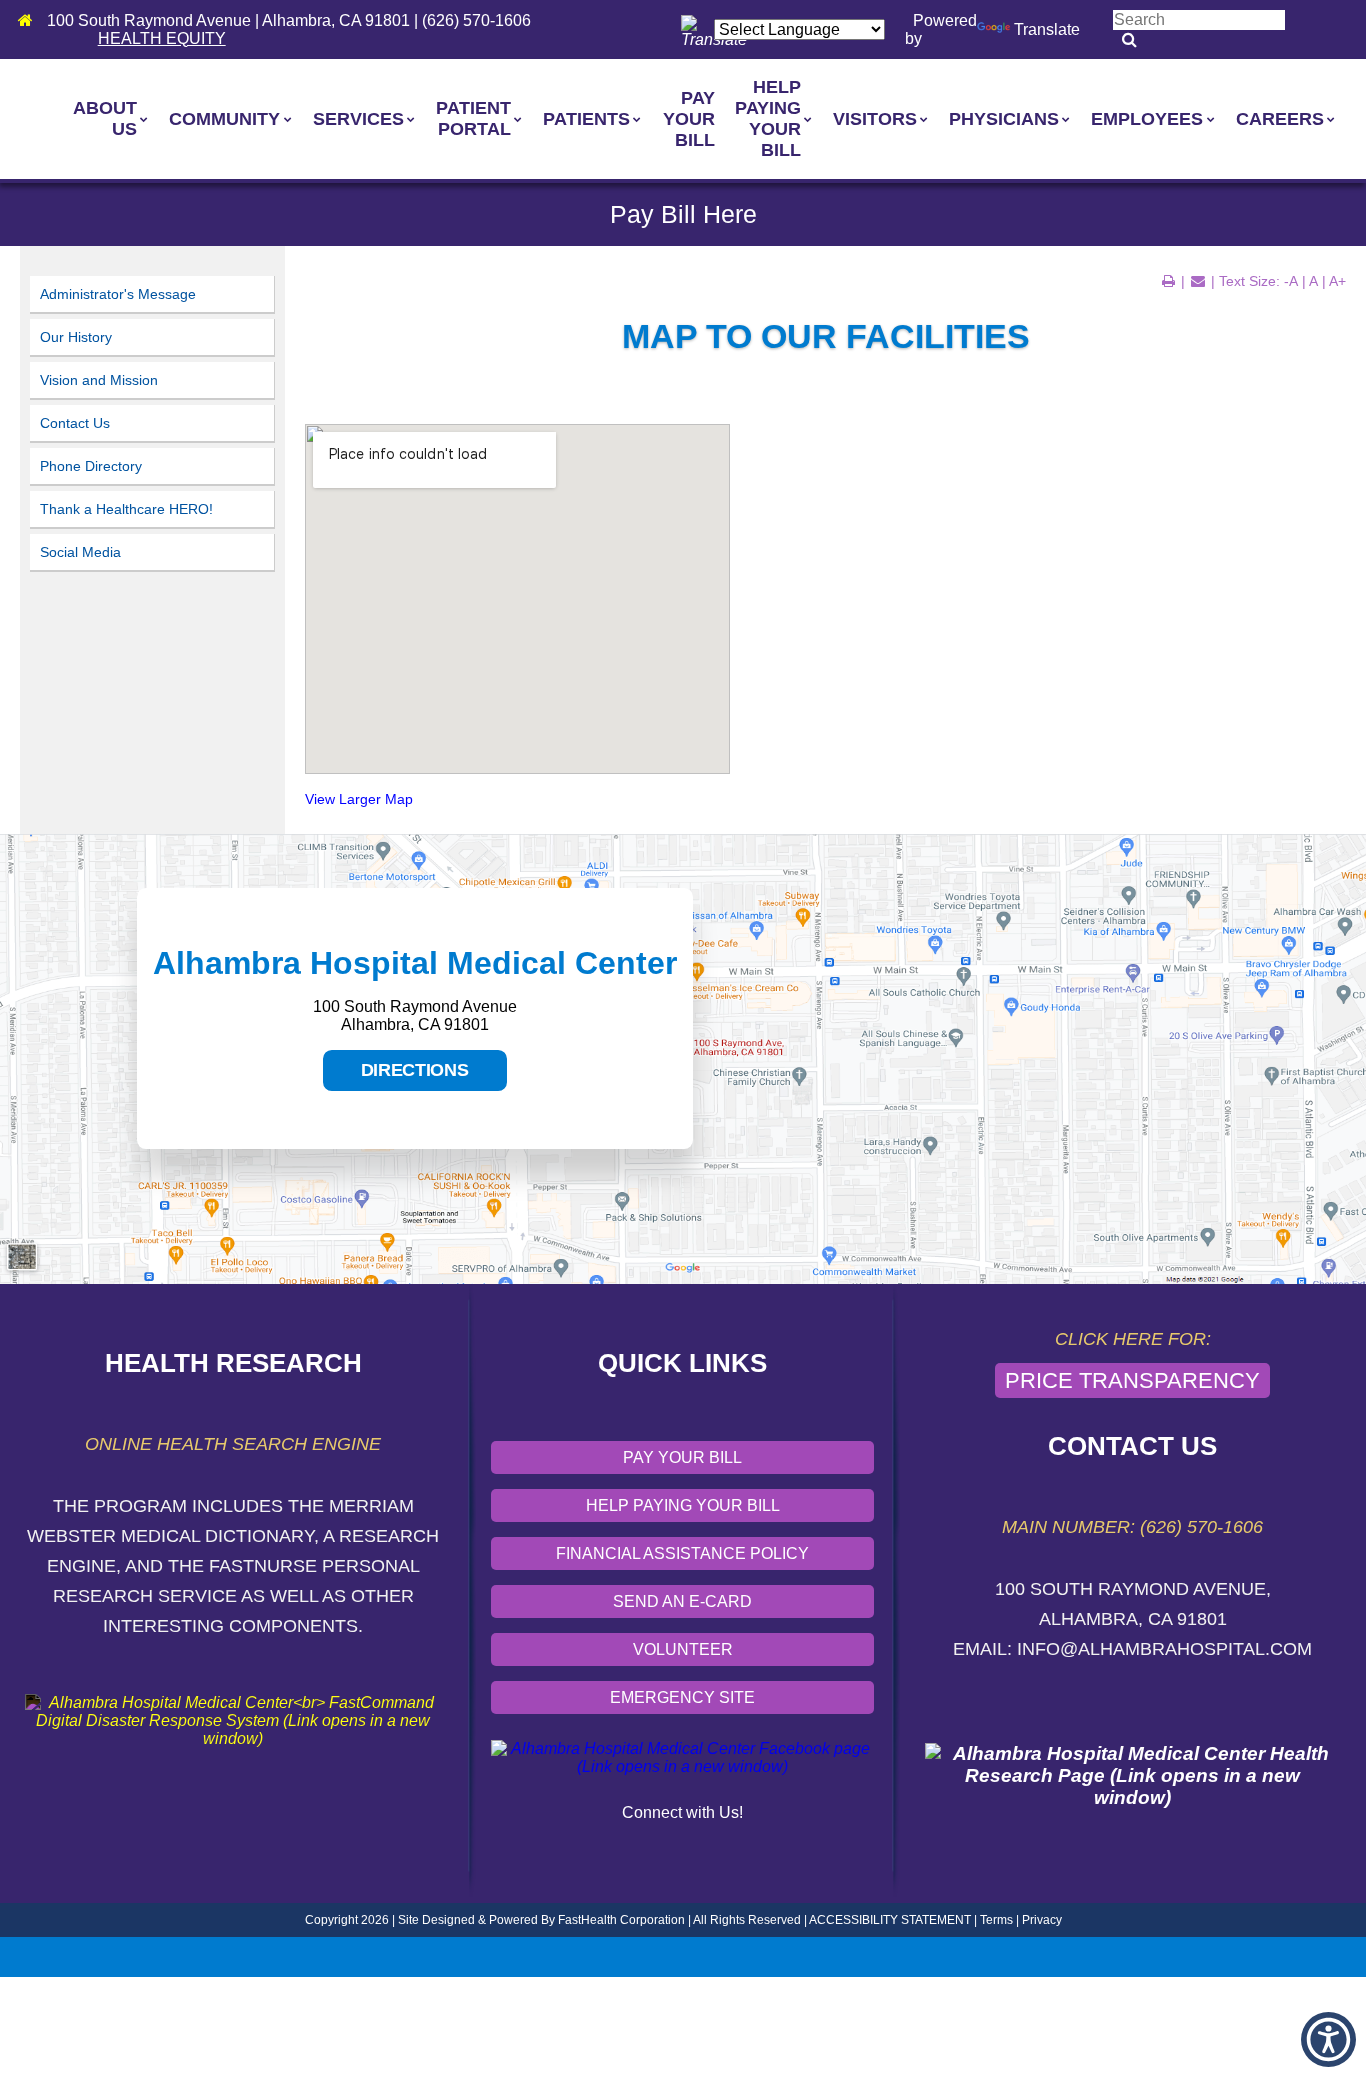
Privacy (1042, 1920)
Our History (76, 337)
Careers (1280, 119)
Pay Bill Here (683, 214)
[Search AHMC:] (1199, 19)
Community (224, 119)
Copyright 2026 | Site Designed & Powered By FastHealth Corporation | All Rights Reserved (553, 1920)
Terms (996, 1920)
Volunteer (683, 1649)
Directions (396, 1075)
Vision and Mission (99, 380)
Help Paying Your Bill (768, 118)
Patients (586, 119)
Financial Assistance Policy (682, 1553)
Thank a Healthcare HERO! (126, 509)
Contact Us (75, 423)
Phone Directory (91, 466)
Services (358, 119)
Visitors (875, 119)
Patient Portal (473, 118)
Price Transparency (1132, 1380)
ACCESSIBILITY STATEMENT (890, 1920)
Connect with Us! (682, 1812)
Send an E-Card (682, 1601)
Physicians (1004, 119)
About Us (105, 118)
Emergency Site (682, 1697)
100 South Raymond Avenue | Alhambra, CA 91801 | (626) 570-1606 (289, 20)
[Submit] (1129, 40)
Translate (1047, 29)
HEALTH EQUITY (162, 38)
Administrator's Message (118, 294)
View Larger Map (359, 799)
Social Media (80, 552)
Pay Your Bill (689, 119)
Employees (1147, 119)
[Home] (30, 20)
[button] (1328, 2039)
